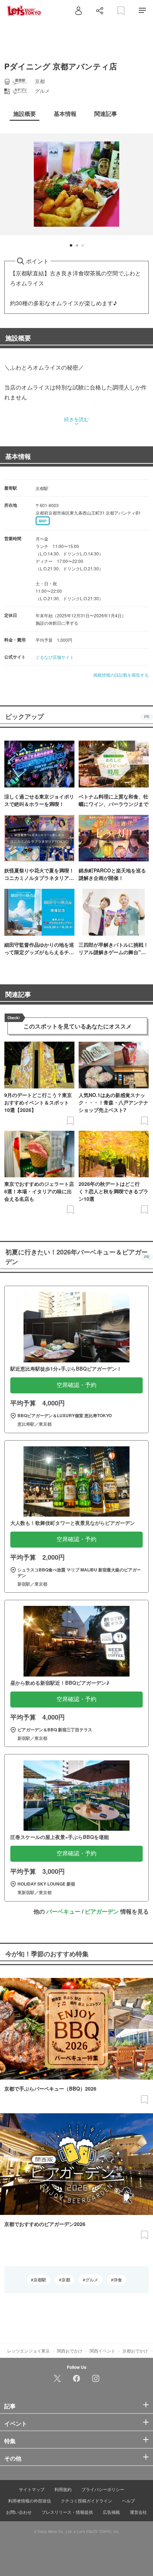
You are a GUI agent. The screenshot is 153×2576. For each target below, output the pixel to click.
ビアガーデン (102, 1911)
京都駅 (40, 2280)
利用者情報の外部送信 (30, 2500)
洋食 (118, 2280)
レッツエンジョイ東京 (28, 2351)
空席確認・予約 (76, 1385)
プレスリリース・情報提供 (67, 2512)
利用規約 (63, 2489)
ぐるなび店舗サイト (55, 657)
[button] (71, 245)
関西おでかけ (70, 2351)
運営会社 (138, 2512)
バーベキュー (63, 1911)
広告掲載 (111, 2512)
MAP (43, 521)
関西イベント (102, 2351)
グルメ (92, 2280)
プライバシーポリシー (103, 2489)
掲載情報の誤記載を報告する (121, 675)
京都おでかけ (135, 2351)
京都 (66, 2280)
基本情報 (18, 456)
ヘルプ (128, 2500)
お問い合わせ (19, 2512)
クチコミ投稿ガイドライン (86, 2500)
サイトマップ (32, 2489)
